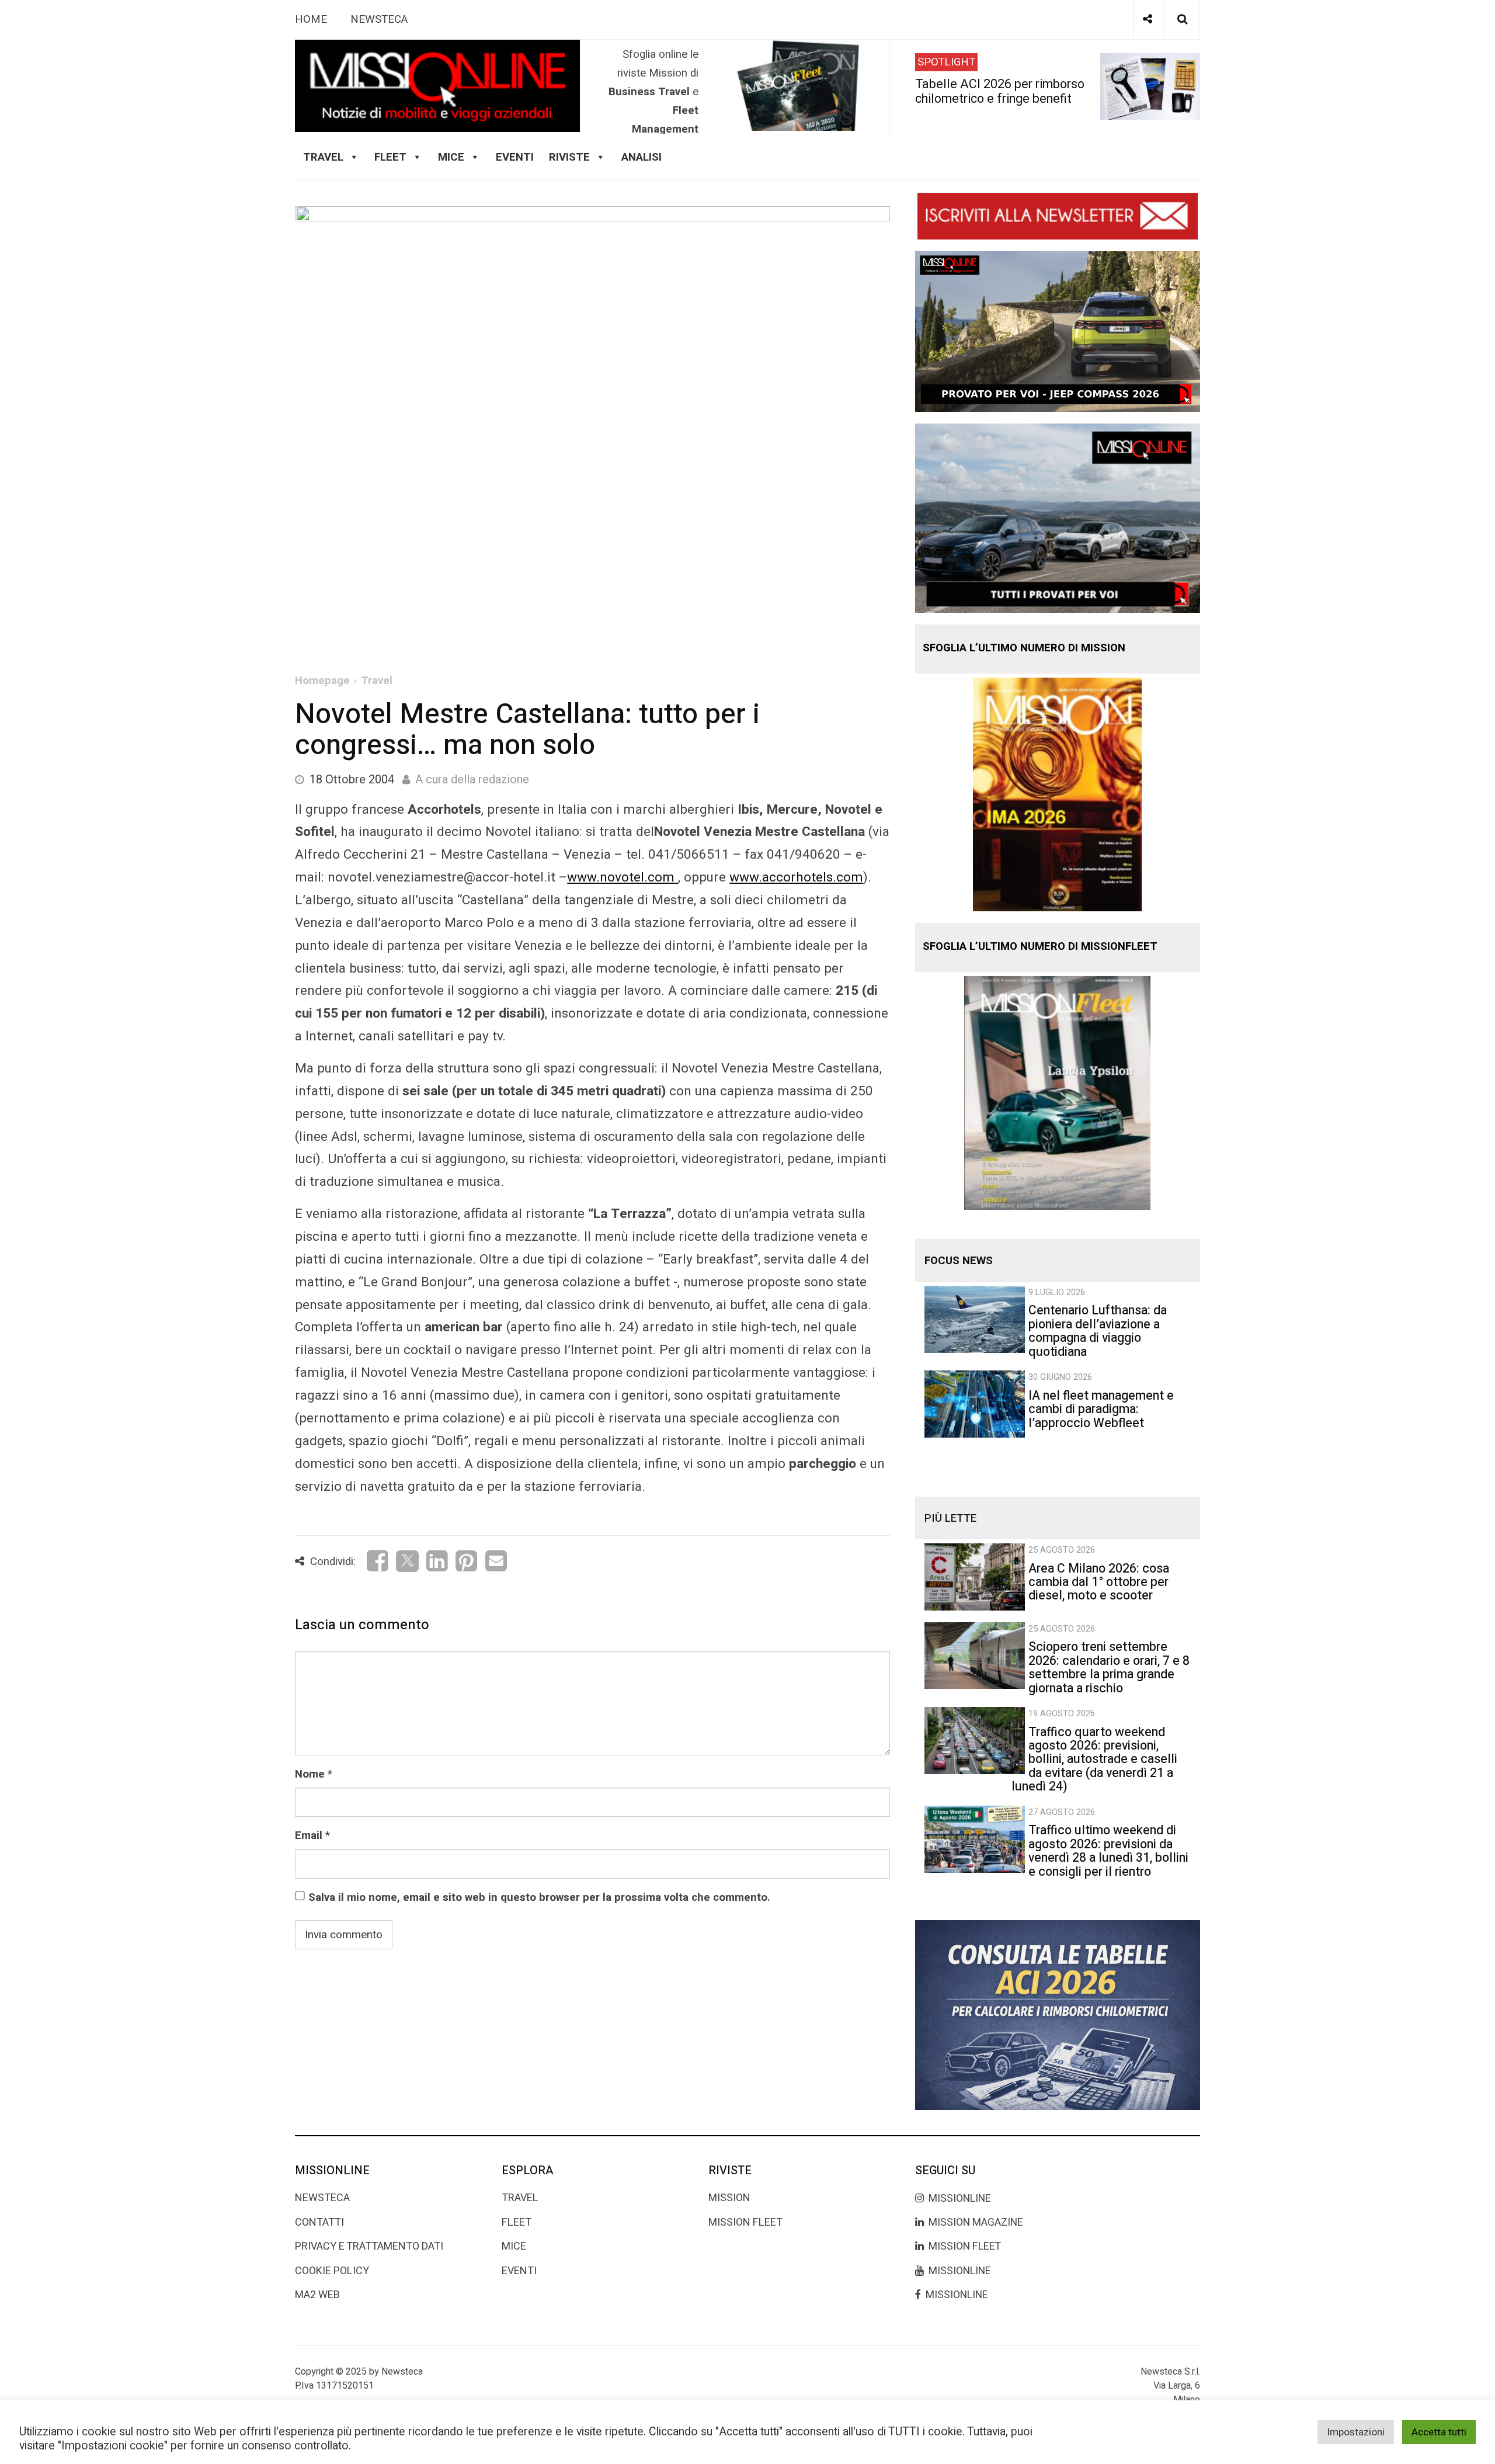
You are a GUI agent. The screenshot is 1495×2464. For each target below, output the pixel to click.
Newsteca (322, 2198)
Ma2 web (317, 2295)
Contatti (319, 2222)
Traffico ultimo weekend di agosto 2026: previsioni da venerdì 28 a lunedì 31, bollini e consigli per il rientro (1108, 1851)
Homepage (322, 681)
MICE (451, 157)
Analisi (642, 157)
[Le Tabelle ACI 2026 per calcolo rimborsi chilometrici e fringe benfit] (1058, 2015)
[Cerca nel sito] (1182, 19)
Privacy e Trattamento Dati (369, 2246)
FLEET (390, 157)
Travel (377, 681)
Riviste (569, 157)
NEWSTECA (379, 19)
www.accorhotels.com (796, 877)
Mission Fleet (745, 2222)
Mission (729, 2198)
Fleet (517, 2222)
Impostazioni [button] (1356, 2432)
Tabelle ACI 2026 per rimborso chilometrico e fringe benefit (1000, 91)
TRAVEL (323, 157)
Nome (310, 1774)
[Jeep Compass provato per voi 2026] (1058, 331)
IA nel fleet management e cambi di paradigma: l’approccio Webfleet (1101, 1410)
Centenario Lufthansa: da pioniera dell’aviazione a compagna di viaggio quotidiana (1098, 1331)
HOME (311, 19)
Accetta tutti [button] (1439, 2432)
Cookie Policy (332, 2271)
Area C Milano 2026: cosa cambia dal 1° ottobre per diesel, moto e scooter (1099, 1582)
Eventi (515, 157)
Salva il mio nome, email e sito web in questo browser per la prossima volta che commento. (539, 1897)
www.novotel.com (623, 877)
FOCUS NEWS (959, 1261)
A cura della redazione (472, 780)
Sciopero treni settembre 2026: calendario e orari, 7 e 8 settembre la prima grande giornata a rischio (1109, 1667)
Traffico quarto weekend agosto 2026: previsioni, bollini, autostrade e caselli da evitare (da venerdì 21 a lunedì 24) (1094, 1760)
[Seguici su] (1148, 19)
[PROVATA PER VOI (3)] (1058, 518)
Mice (514, 2246)
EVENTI (519, 2271)
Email (309, 1835)
